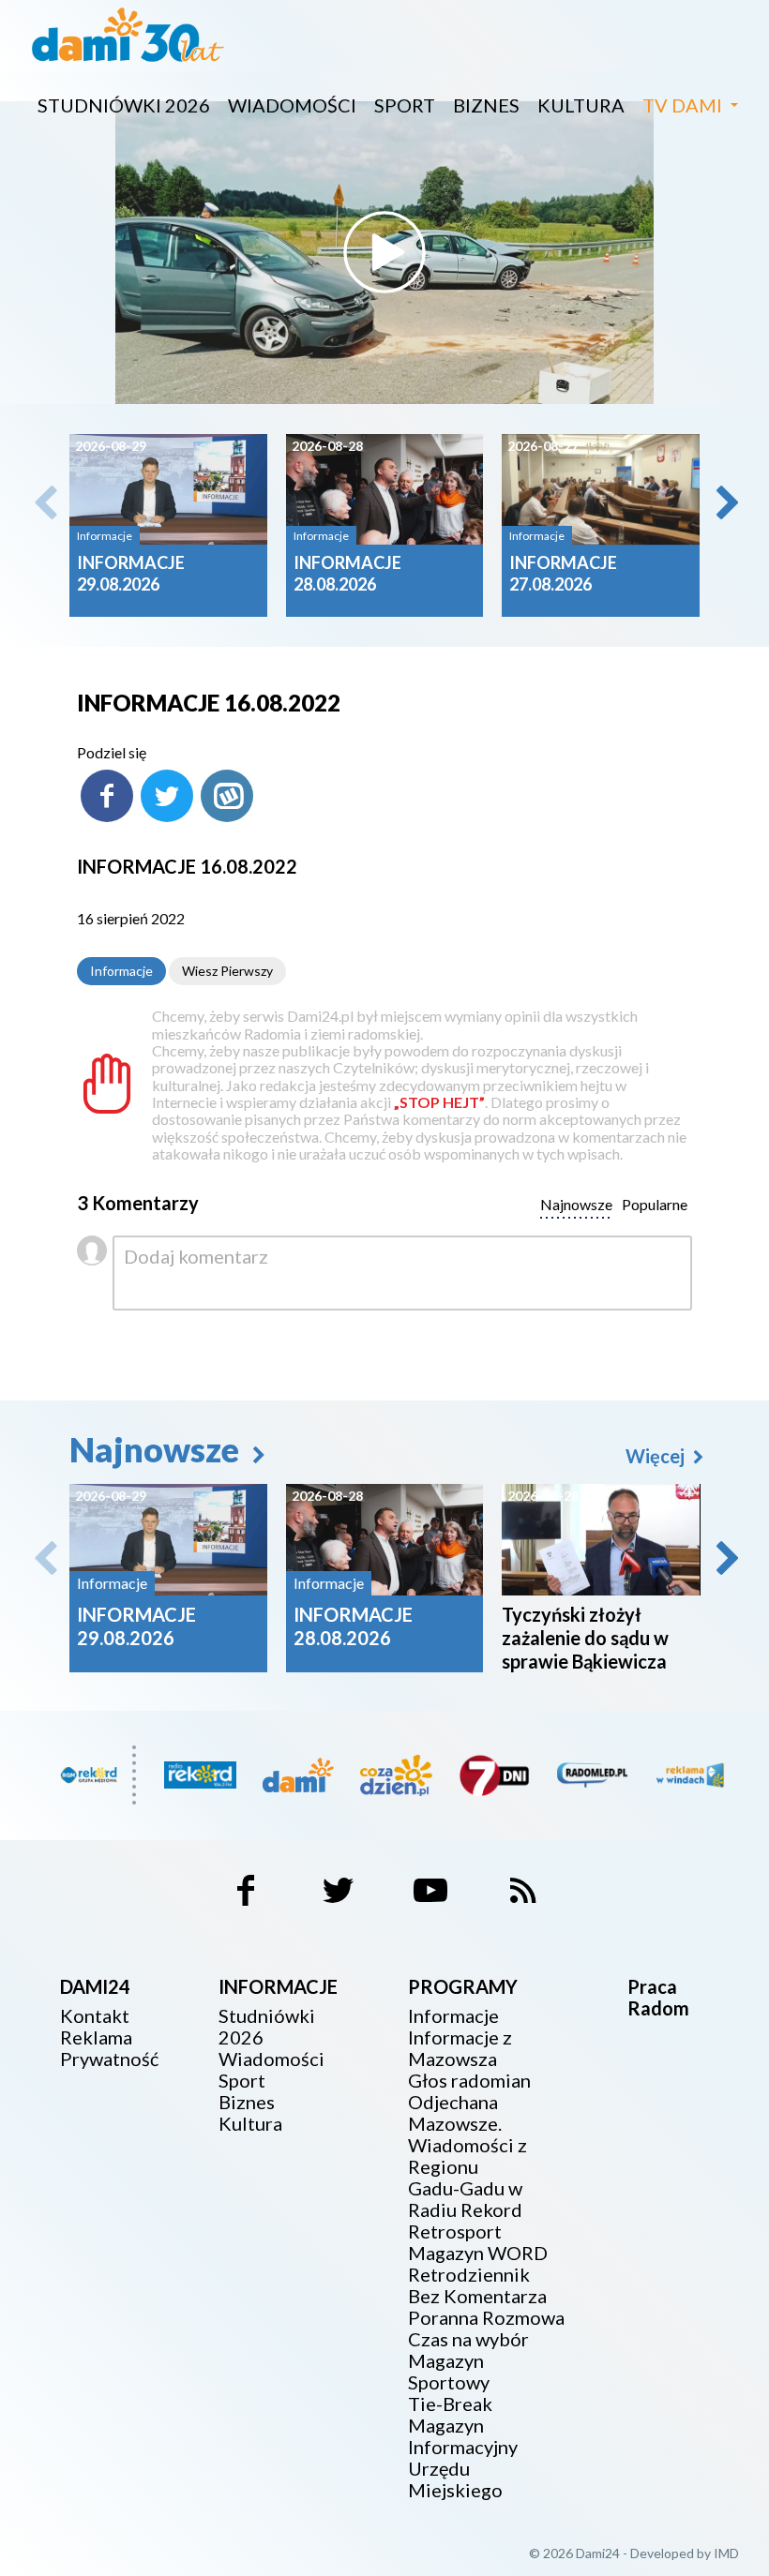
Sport (405, 105)
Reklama (96, 2037)
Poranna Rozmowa (486, 2318)
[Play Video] (384, 252)
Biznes (486, 105)
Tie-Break (450, 2404)
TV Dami (682, 105)
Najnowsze (158, 1449)
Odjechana (453, 2102)
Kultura (581, 105)
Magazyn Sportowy (449, 2372)
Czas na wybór (468, 2339)
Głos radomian (469, 2081)
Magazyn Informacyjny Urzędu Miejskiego (463, 2458)
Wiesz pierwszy (227, 971)
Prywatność (109, 2059)
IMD (726, 2553)
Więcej (657, 1456)
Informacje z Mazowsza (460, 2048)
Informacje (121, 971)
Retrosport (455, 2232)
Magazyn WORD (478, 2253)
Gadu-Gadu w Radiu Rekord (465, 2199)
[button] (726, 502)
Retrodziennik (469, 2275)
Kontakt (95, 2016)
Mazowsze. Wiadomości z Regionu (467, 2145)
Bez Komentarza (477, 2296)
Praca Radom (658, 1997)
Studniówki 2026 (124, 105)
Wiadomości (292, 105)
